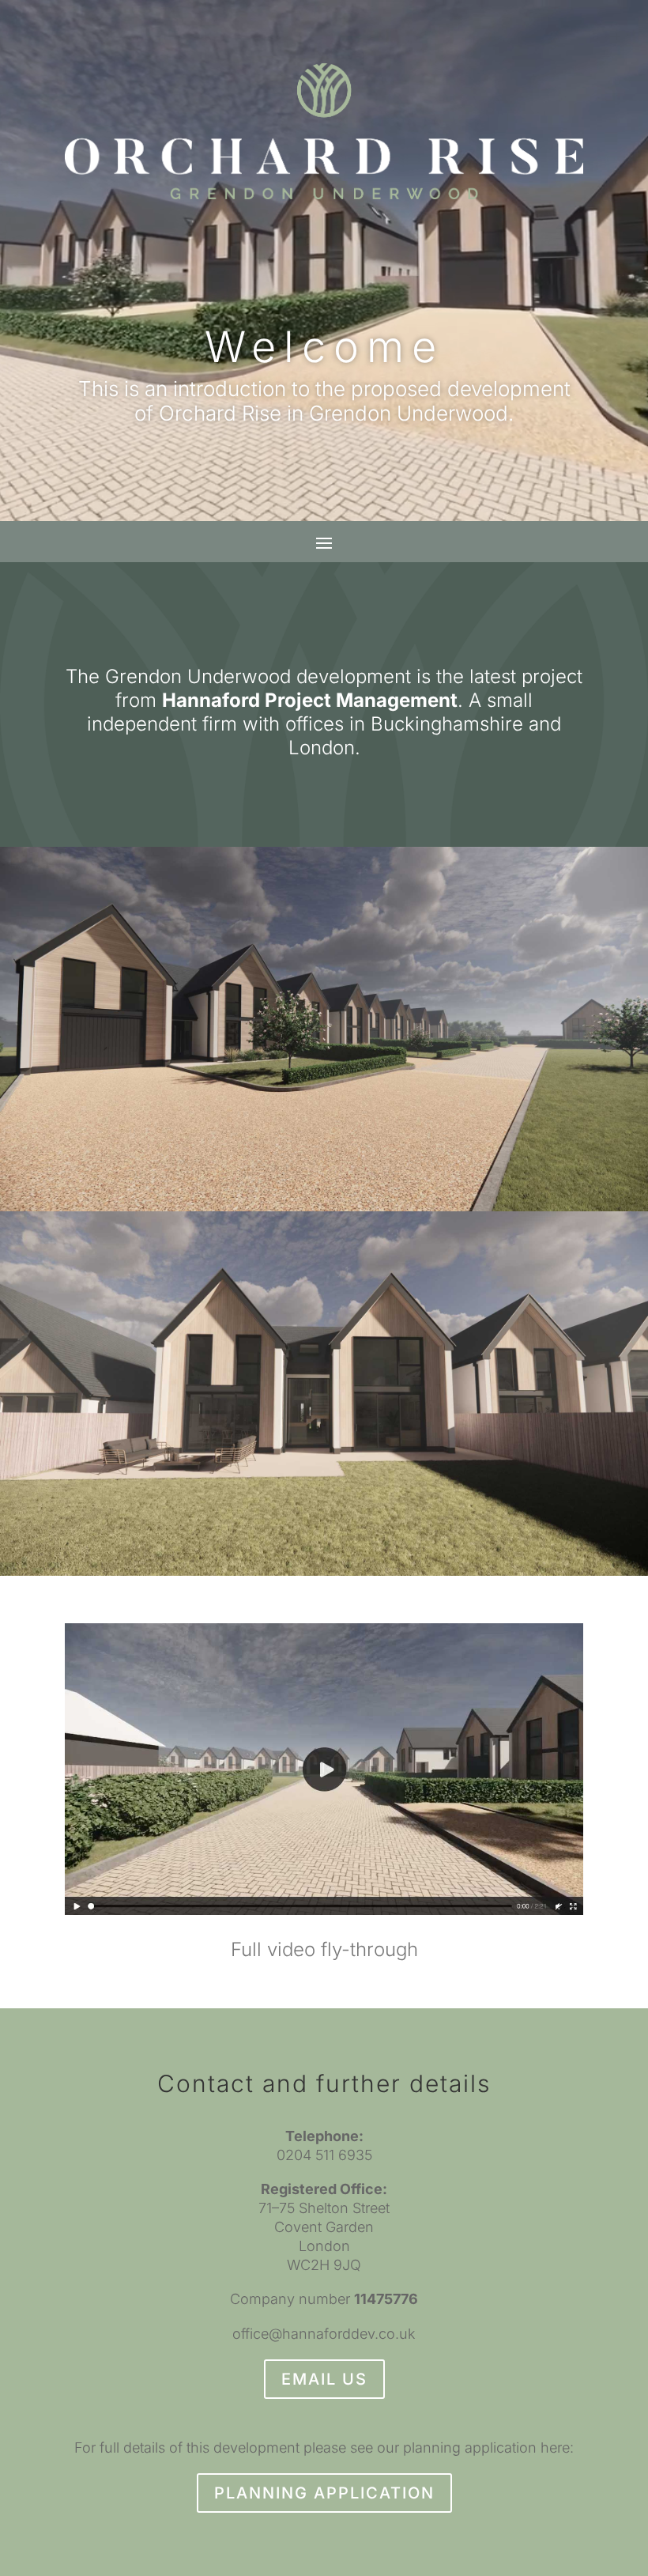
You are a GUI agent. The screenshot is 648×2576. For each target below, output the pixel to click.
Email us (324, 2379)
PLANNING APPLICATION (324, 2493)
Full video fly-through (324, 1949)
